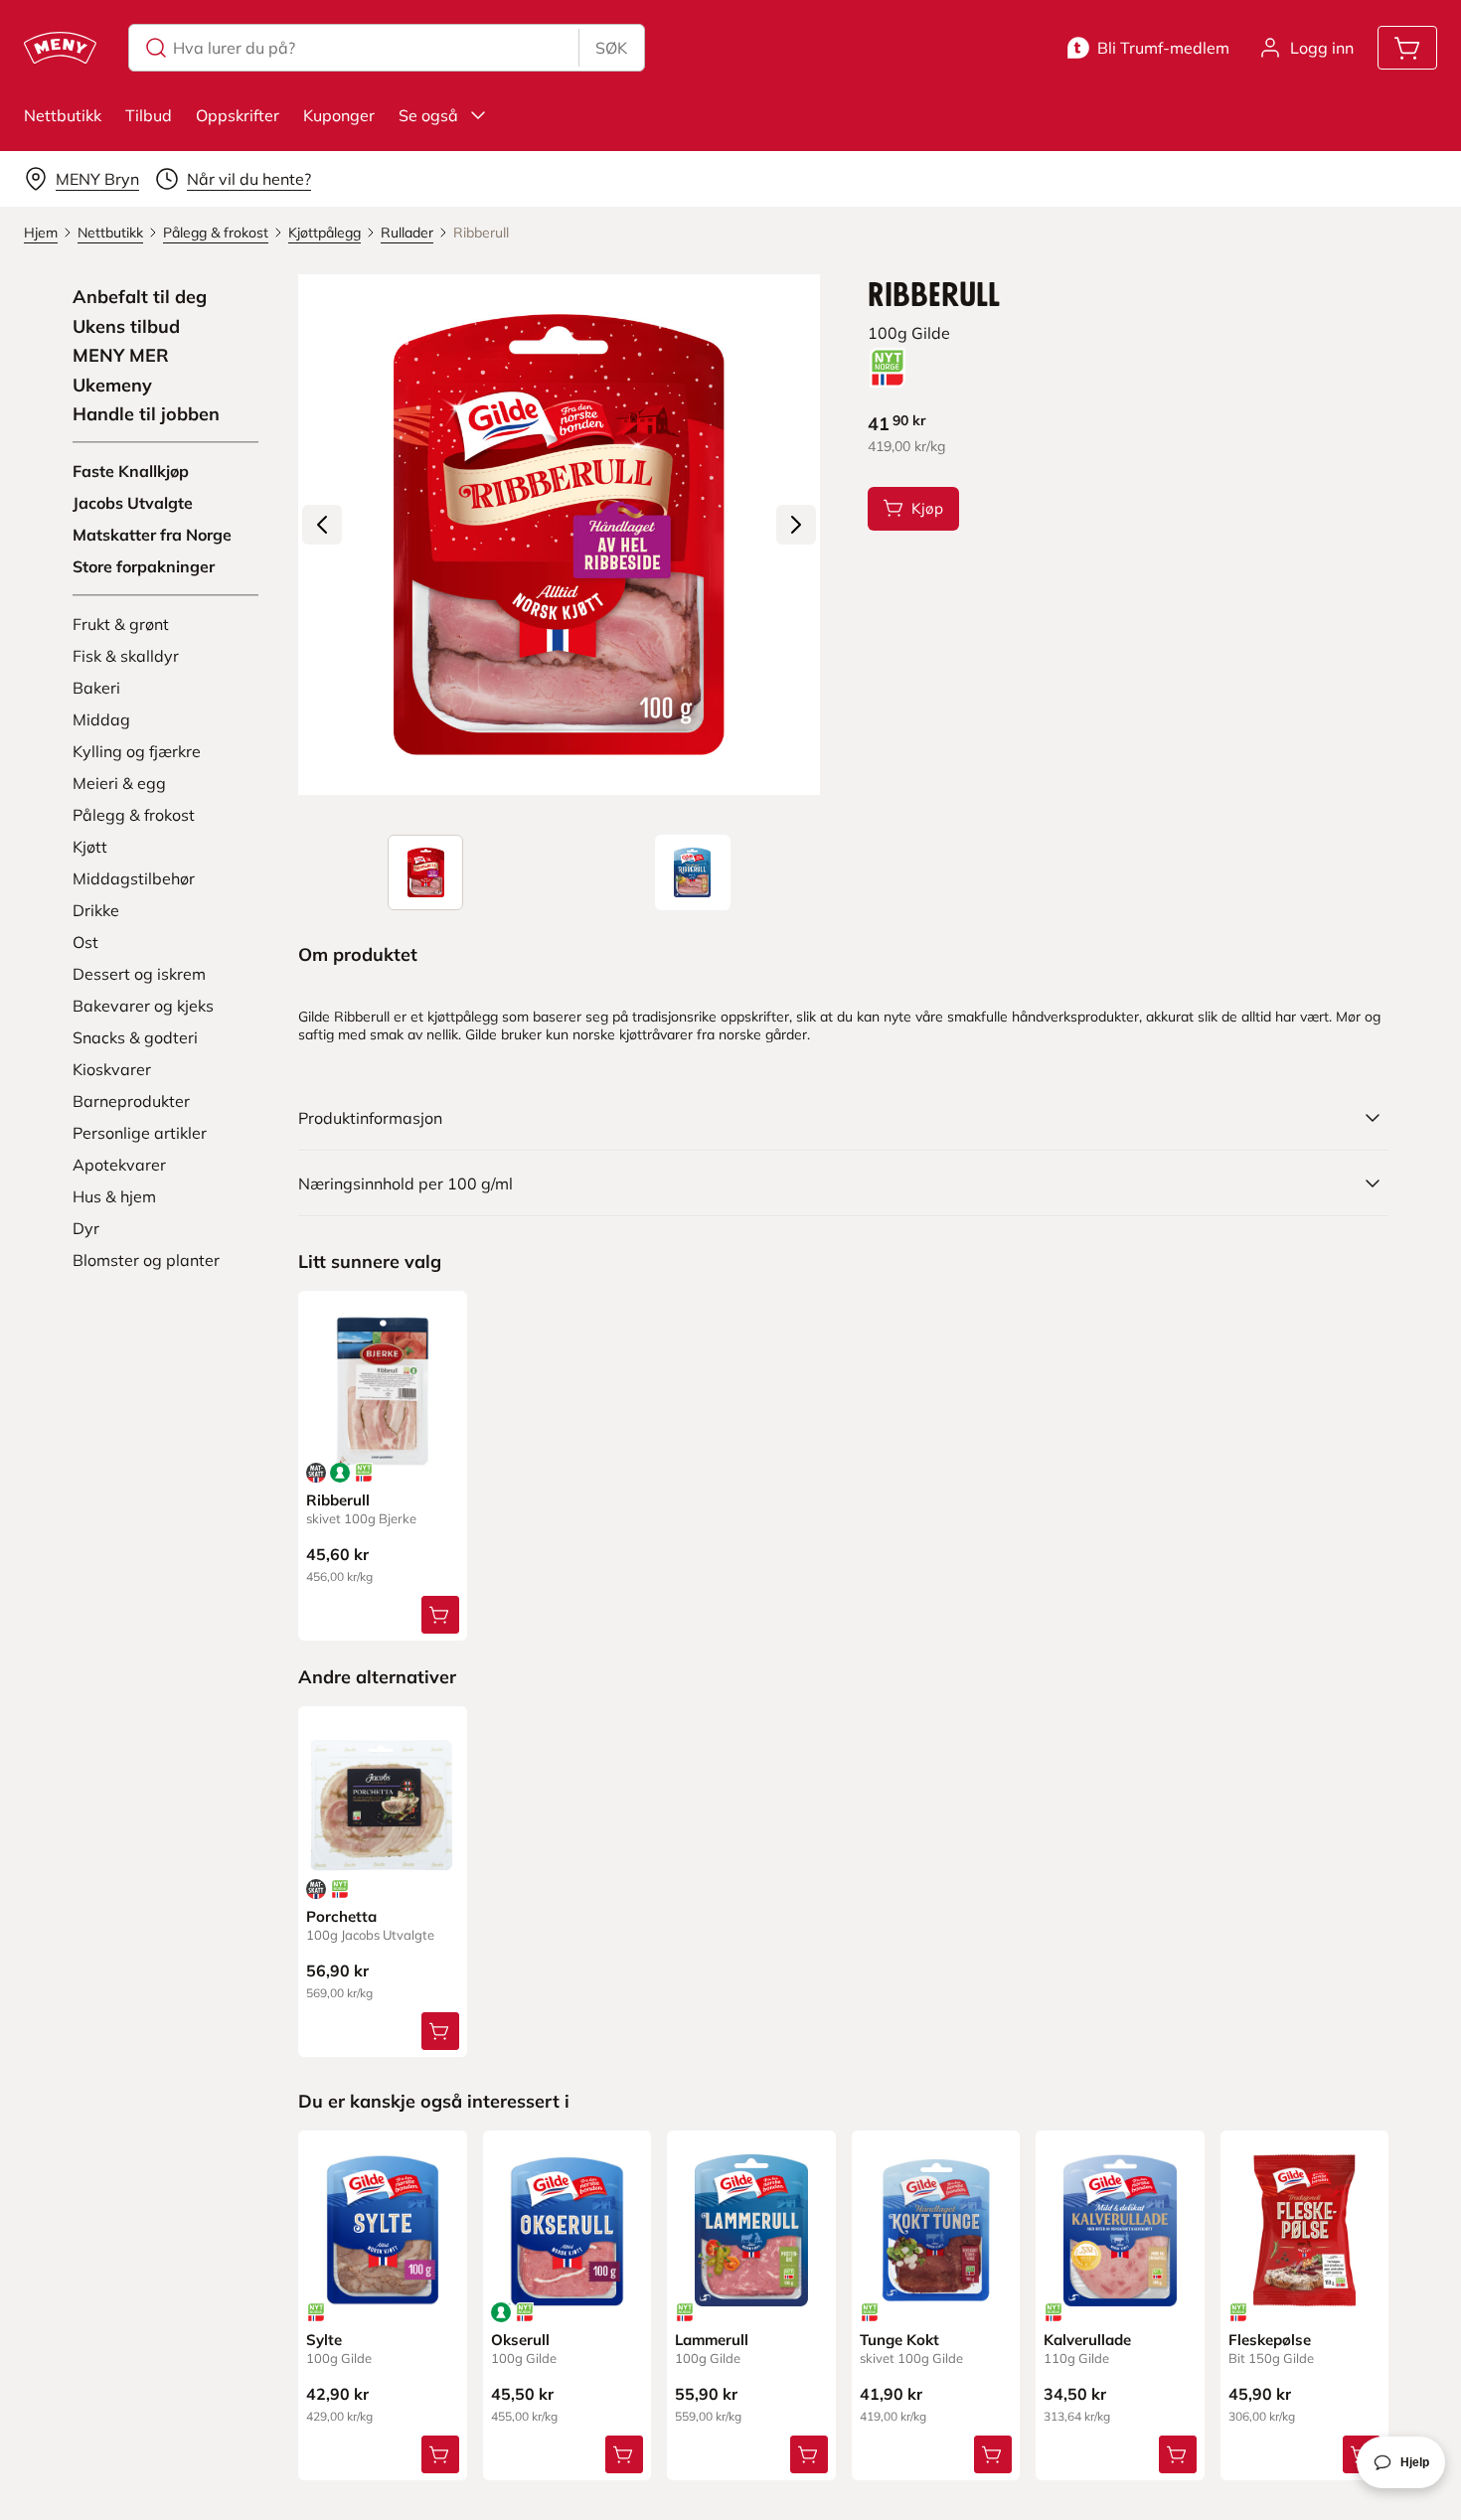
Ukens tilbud (126, 327)
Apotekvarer (119, 1165)
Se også (428, 115)
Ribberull (338, 1500)
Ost (85, 942)
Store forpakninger (144, 566)
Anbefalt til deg (140, 297)
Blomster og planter (146, 1260)
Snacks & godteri (135, 1037)
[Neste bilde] (796, 525)
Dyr (86, 1228)
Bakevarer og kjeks (143, 1006)
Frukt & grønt (121, 624)
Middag (101, 719)
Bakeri (96, 688)
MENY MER (121, 356)
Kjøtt (90, 847)
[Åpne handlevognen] (1407, 48)
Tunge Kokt (899, 2340)
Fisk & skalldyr (126, 656)
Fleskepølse (1270, 2340)
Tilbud (149, 115)
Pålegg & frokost (134, 815)
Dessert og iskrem (139, 974)
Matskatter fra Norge (152, 535)
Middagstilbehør (134, 878)
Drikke (96, 910)
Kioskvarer (112, 1069)
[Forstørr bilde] (559, 535)
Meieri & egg (119, 783)
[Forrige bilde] (322, 525)
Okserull (520, 2340)
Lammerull (712, 2340)
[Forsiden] (693, 872)
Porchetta (341, 1916)
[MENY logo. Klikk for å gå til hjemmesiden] (60, 48)
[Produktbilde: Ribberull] (425, 872)
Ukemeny (112, 386)
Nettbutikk (63, 115)
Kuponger (339, 115)
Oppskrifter (238, 115)
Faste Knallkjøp (131, 471)
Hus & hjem (114, 1196)
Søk (611, 48)
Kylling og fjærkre (137, 751)
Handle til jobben (146, 414)
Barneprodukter (131, 1101)
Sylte (324, 2340)
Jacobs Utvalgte (133, 503)
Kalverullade (1087, 2340)
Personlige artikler (140, 1133)
